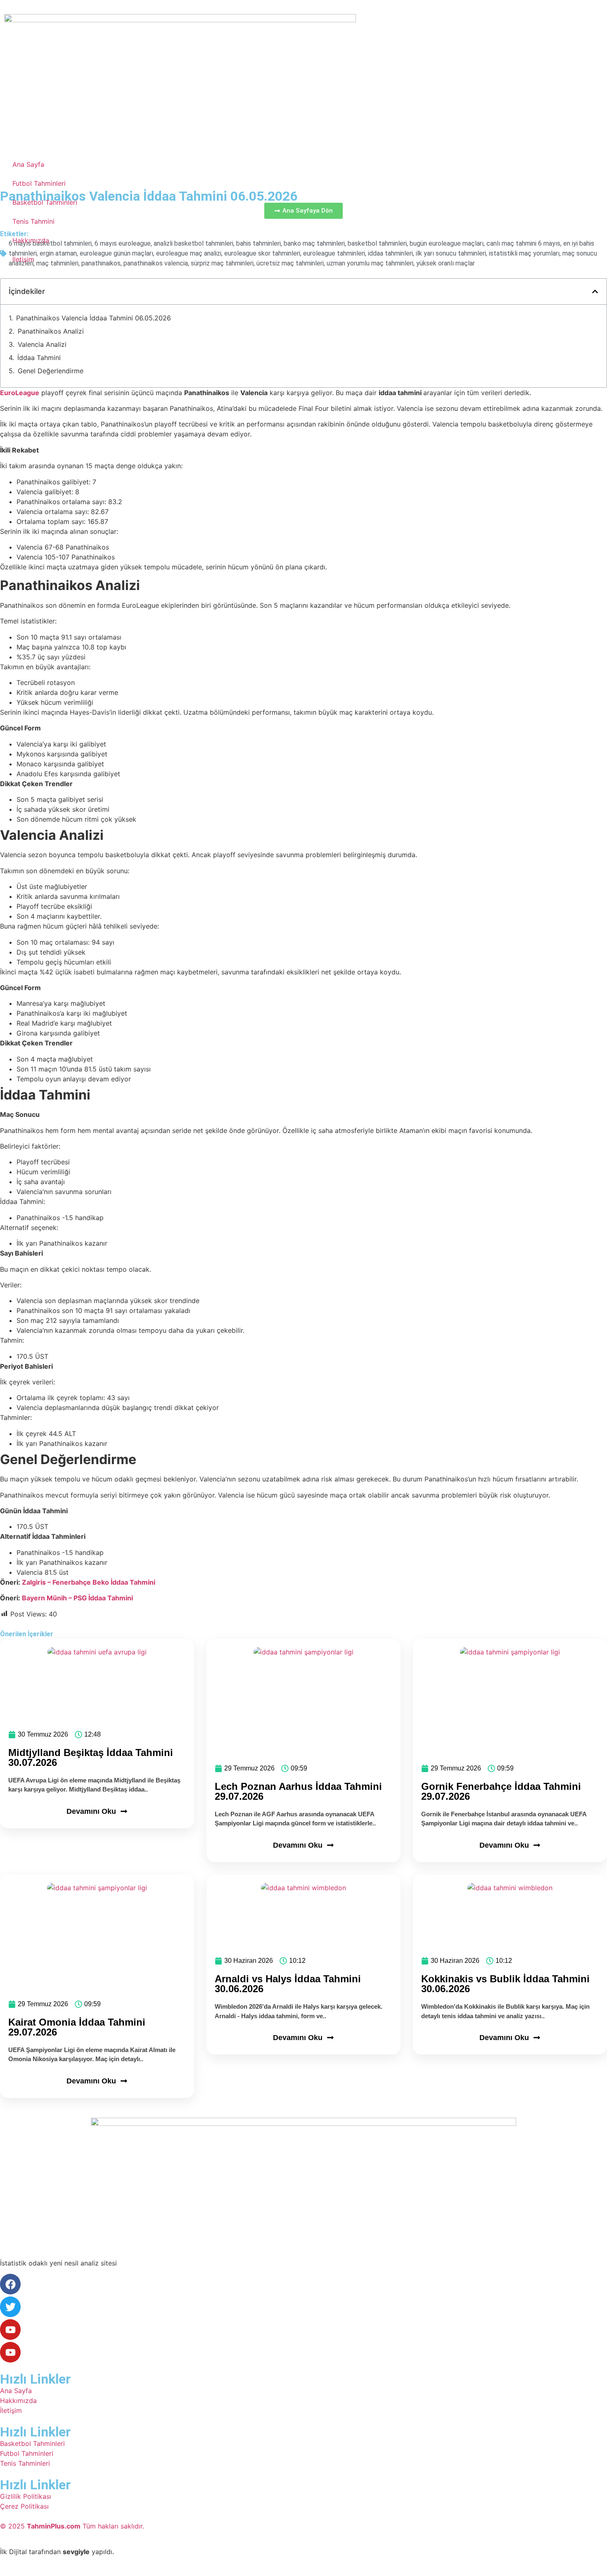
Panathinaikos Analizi (51, 331)
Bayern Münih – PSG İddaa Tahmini (77, 1598)
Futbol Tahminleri (39, 183)
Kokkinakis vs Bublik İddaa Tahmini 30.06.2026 (505, 1984)
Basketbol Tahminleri (45, 202)
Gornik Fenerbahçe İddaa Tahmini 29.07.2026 (501, 1791)
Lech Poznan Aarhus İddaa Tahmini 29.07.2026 (298, 1791)
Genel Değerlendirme (51, 371)
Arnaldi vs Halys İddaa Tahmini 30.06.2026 (288, 1984)
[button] (595, 291)
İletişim (23, 259)
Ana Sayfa (28, 164)
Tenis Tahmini (33, 221)
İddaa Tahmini (39, 358)
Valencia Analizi (42, 344)
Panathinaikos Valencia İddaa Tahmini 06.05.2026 (94, 318)
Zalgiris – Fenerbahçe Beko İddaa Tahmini (89, 1582)
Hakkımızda (31, 240)
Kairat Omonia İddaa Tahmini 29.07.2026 (77, 2027)
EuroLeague (20, 393)
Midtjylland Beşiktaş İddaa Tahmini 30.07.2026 (91, 1757)
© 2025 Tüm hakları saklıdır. (72, 2526)
